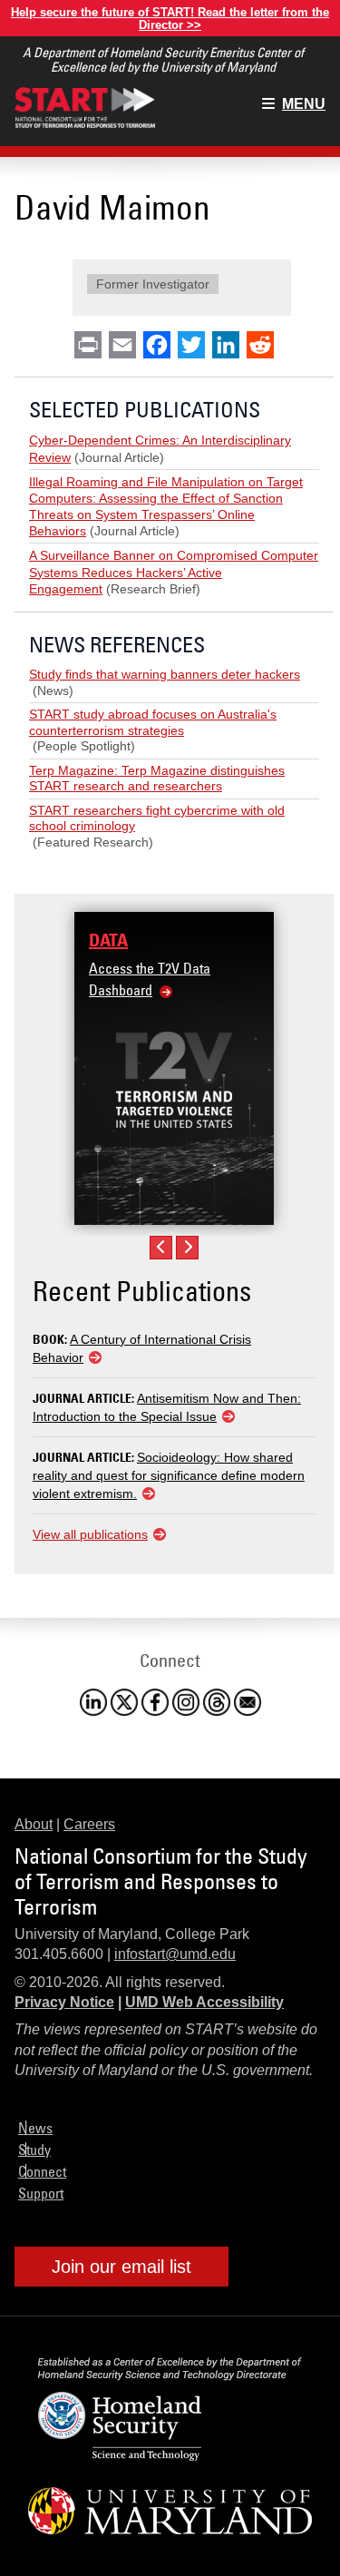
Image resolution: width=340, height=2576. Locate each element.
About (34, 1824)
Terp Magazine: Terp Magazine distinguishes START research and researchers (157, 779)
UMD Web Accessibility (204, 2002)
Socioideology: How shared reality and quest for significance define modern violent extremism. (169, 1475)
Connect (42, 2171)
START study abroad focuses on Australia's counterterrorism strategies (153, 722)
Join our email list (121, 2267)
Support (41, 2193)
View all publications (90, 1534)
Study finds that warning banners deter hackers (165, 674)
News (35, 2128)
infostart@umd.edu (175, 1954)
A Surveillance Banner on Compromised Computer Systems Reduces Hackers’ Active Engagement (174, 572)
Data (108, 940)
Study (34, 2150)
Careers (89, 1824)
